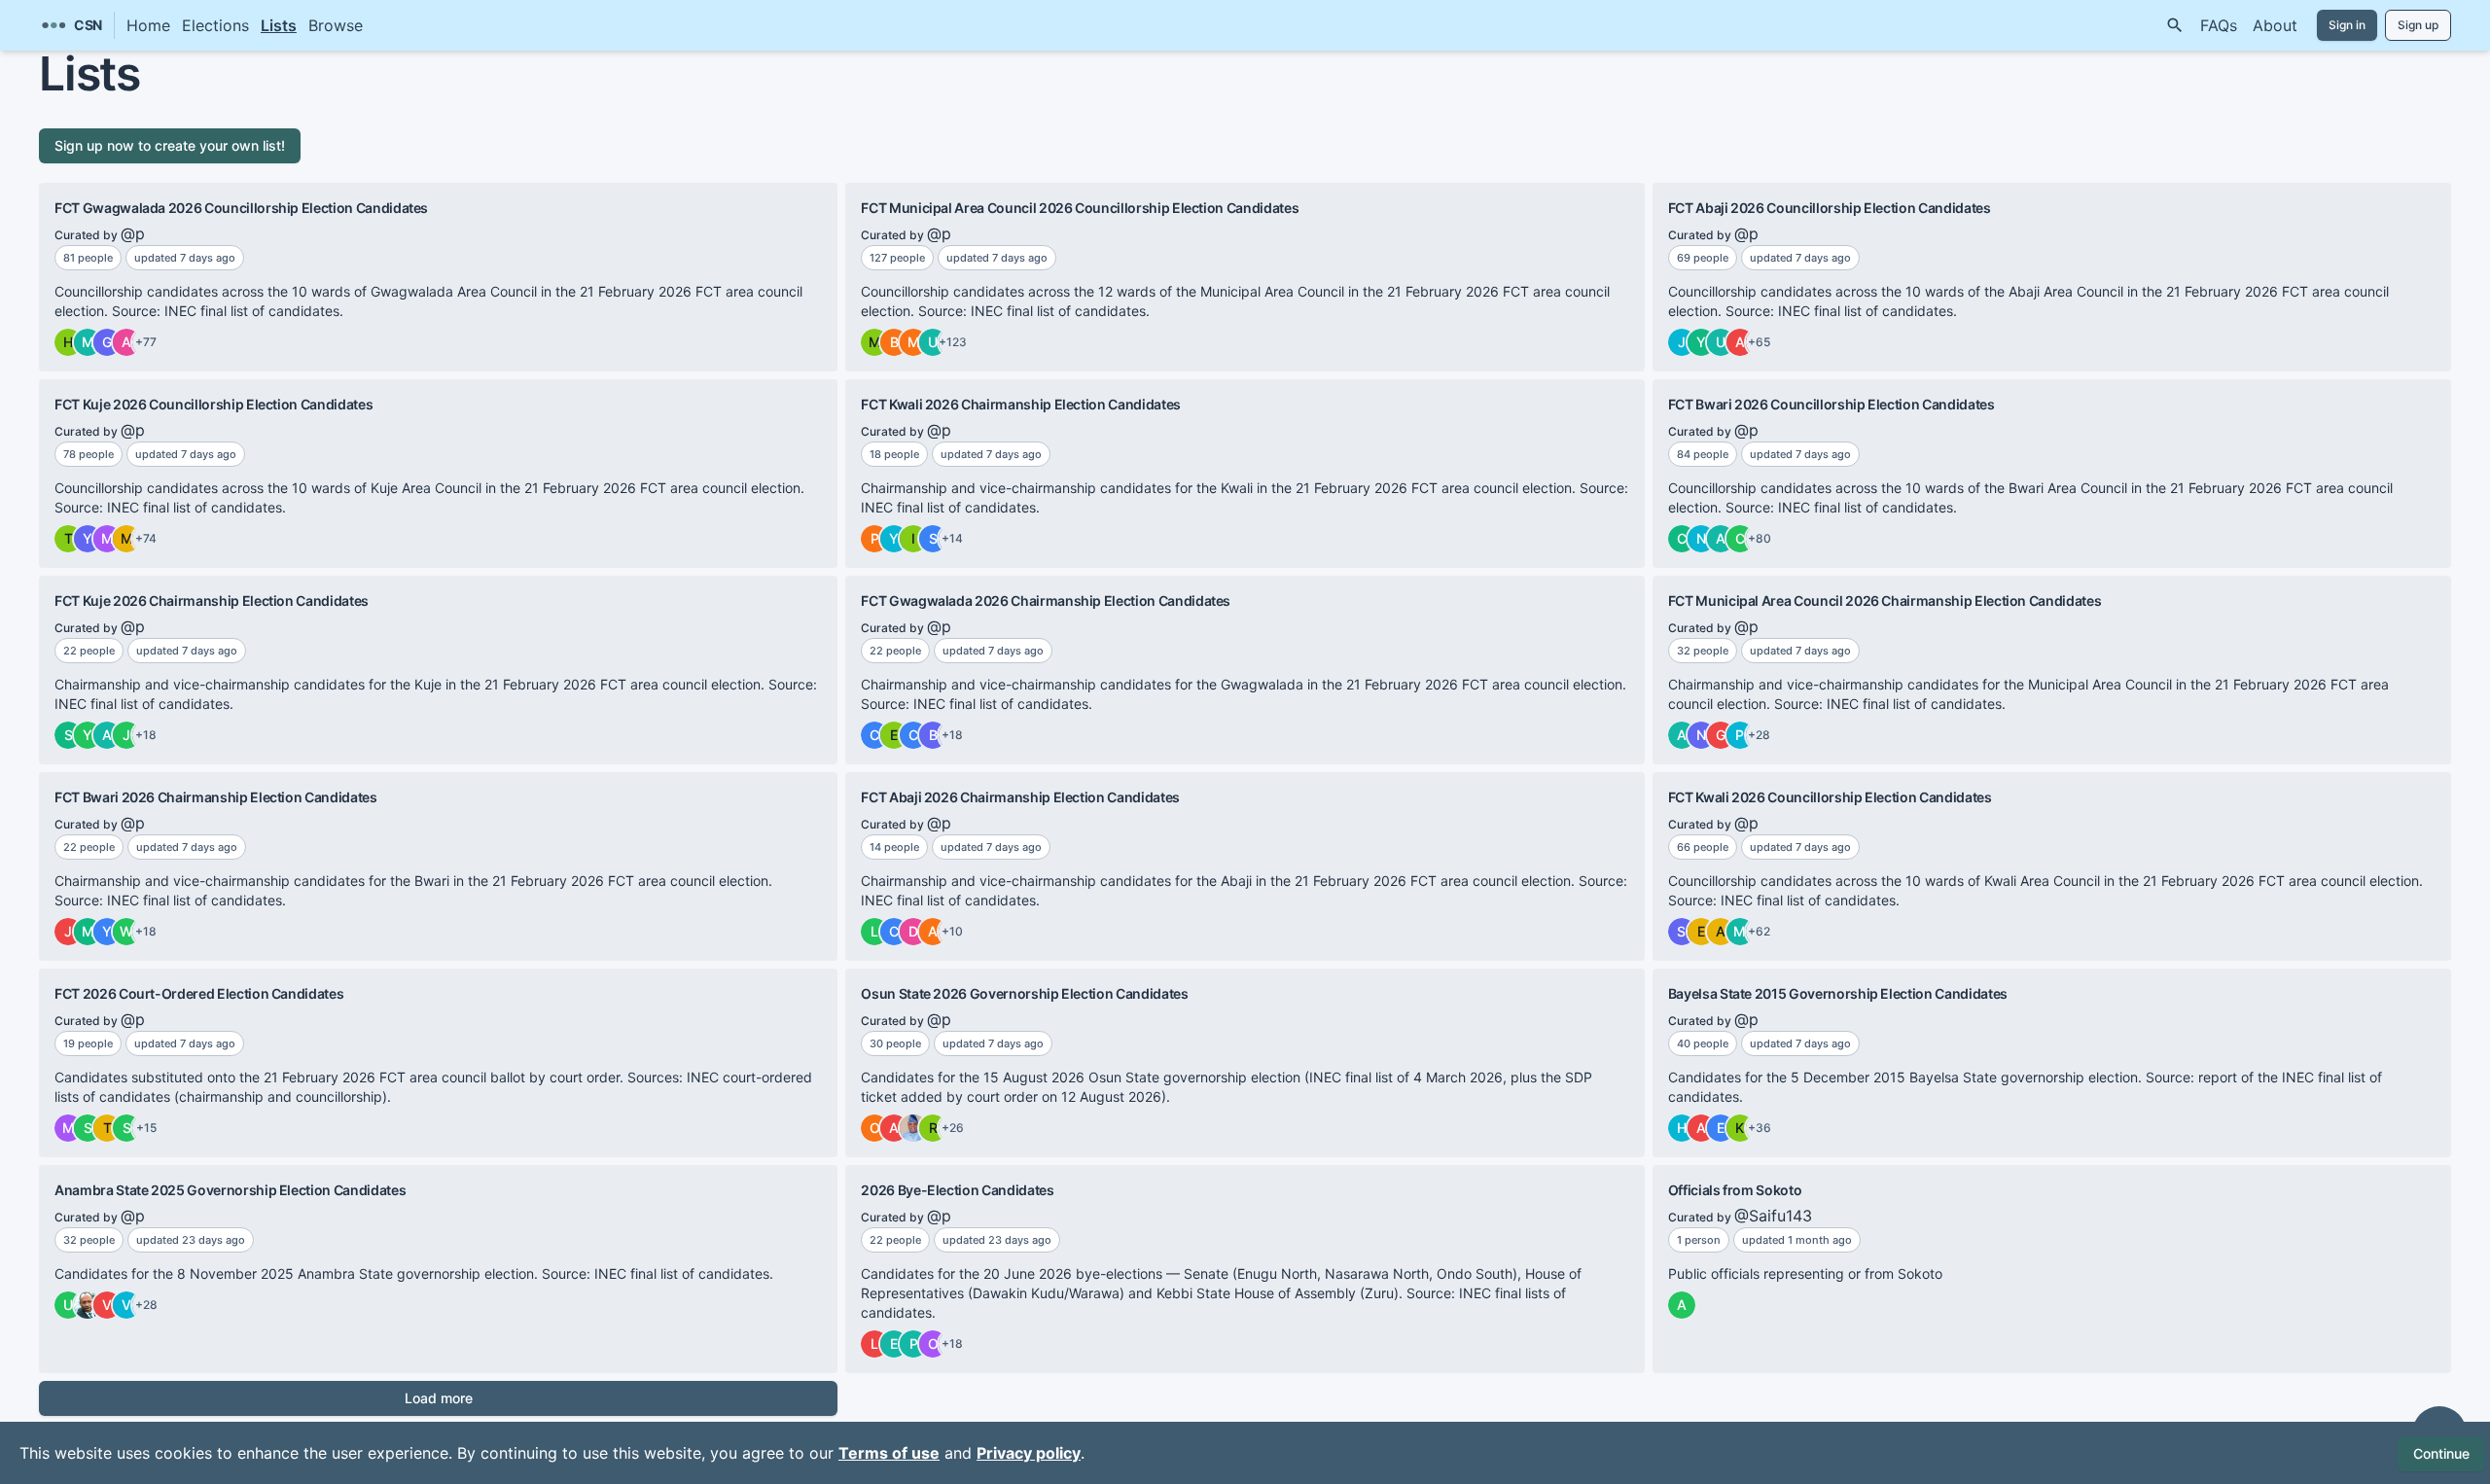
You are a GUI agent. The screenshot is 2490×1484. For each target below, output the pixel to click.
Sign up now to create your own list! (170, 145)
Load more (439, 1398)
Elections (215, 25)
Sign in (2347, 25)
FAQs (2219, 25)
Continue (2441, 1453)
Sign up (2418, 25)
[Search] (2175, 25)
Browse (336, 25)
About (2275, 25)
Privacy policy (1029, 1453)
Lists (279, 25)
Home (148, 25)
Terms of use (889, 1453)
